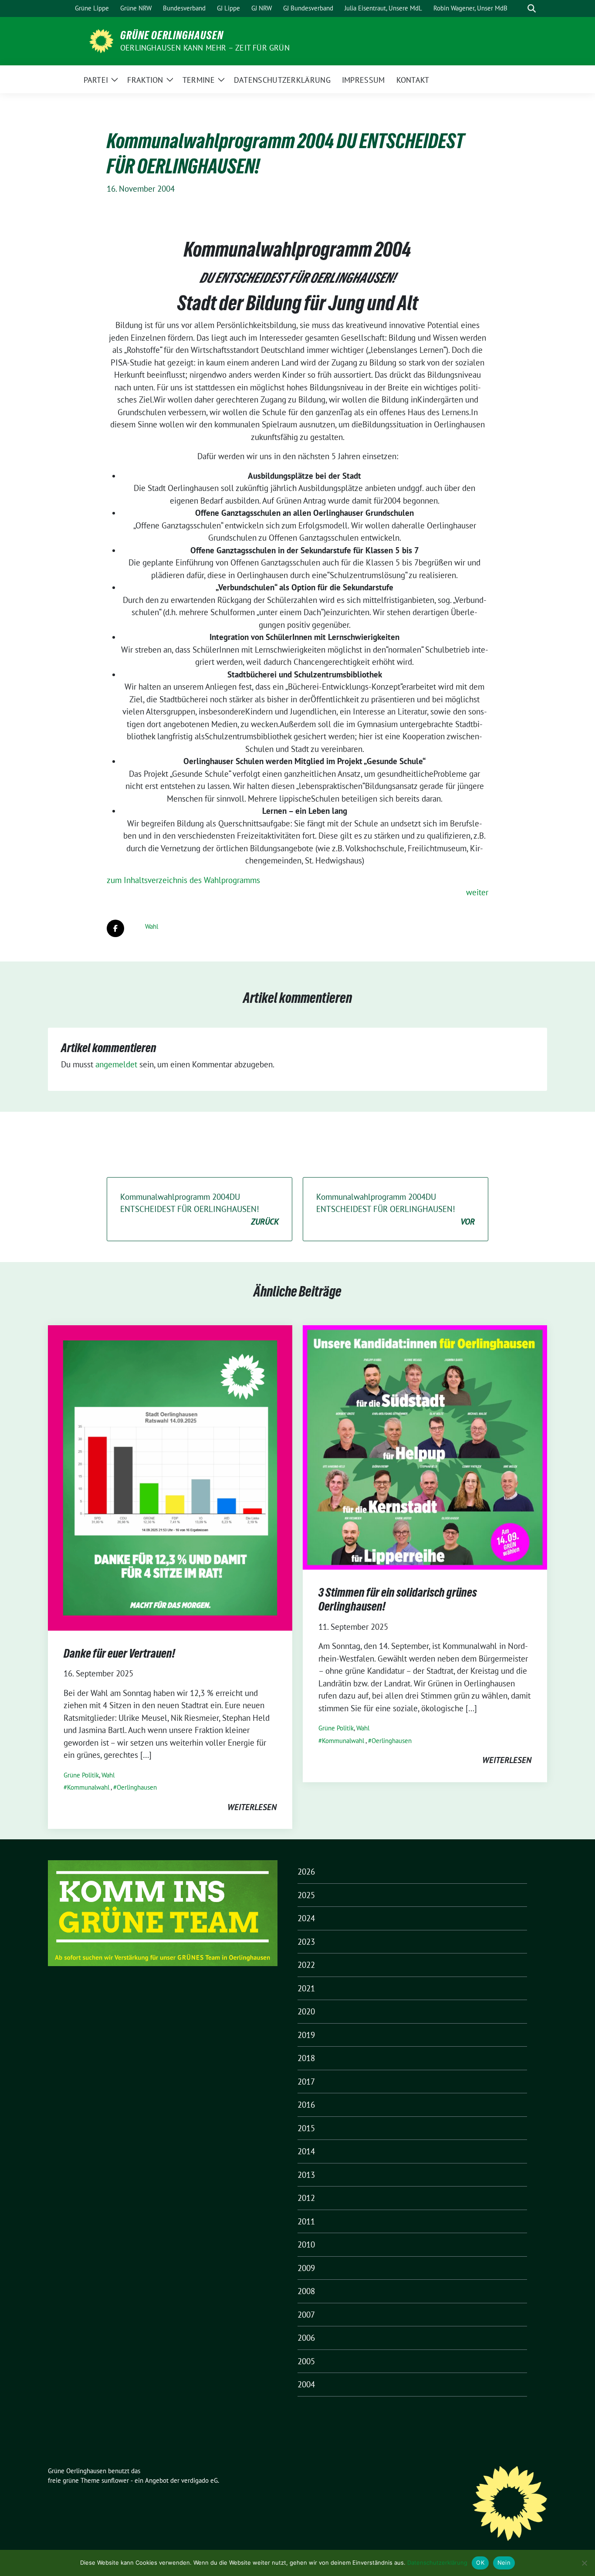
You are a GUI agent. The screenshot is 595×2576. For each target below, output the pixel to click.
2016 (306, 2105)
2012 (306, 2198)
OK (480, 2562)
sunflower (115, 2480)
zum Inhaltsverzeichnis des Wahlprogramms (183, 880)
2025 (306, 1895)
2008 (306, 2291)
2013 (306, 2175)
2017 (306, 2082)
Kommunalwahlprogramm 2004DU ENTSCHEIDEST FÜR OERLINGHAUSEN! (199, 1209)
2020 (306, 2011)
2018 (306, 2058)
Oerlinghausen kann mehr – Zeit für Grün (205, 48)
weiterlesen (252, 1807)
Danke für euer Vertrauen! (119, 1653)
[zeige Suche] (532, 8)
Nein (504, 2562)
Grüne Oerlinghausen (172, 35)
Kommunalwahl (88, 1787)
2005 (306, 2361)
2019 (306, 2035)
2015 (306, 2128)
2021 (306, 1988)
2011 (306, 2221)
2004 (306, 2384)
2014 (306, 2151)
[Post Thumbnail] (170, 1477)
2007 (306, 2315)
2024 (306, 1918)
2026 (306, 1872)
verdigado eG (199, 2480)
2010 (306, 2244)
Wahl (152, 926)
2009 (306, 2268)
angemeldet (116, 1064)
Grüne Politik (81, 1775)
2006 (306, 2338)
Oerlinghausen (137, 1787)
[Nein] (584, 2563)
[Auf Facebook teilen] (115, 928)
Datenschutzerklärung (437, 2562)
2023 (306, 1942)
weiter (477, 892)
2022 (306, 1965)
